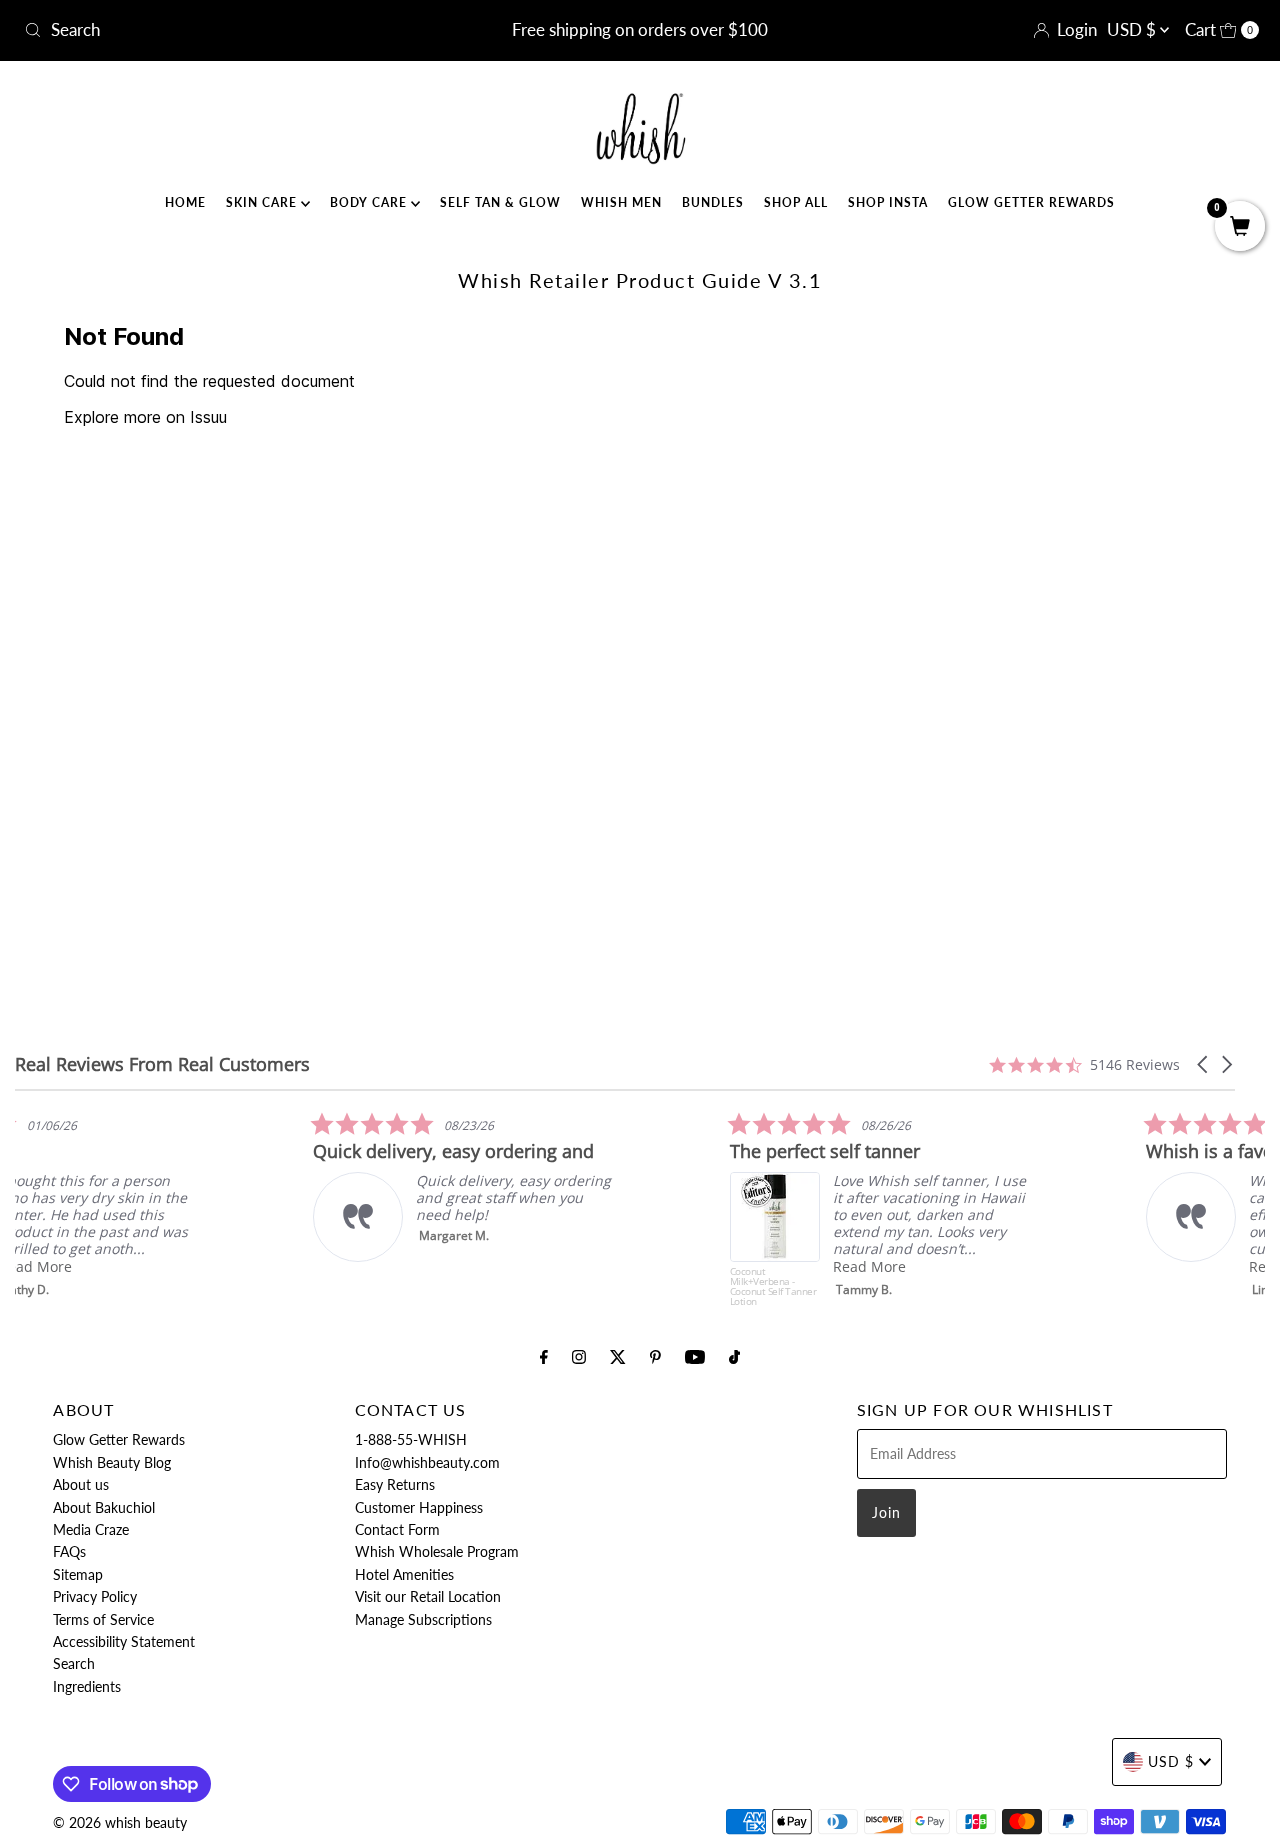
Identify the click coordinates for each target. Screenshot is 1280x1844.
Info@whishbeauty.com (427, 1462)
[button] (1204, 1064)
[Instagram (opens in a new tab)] (579, 1356)
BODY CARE (370, 202)
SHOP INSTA (888, 202)
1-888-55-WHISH (411, 1439)
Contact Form (397, 1529)
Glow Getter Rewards (119, 1439)
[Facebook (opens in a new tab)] (544, 1356)
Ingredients (87, 1686)
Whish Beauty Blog (112, 1462)
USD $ (1133, 29)
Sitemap (78, 1574)
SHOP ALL (796, 202)
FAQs (69, 1551)
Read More (139, 1266)
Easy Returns (395, 1484)
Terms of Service (103, 1619)
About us (81, 1484)
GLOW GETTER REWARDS (1031, 202)
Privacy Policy (95, 1596)
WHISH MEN (621, 202)
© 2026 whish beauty (120, 1822)
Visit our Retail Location (428, 1596)
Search (74, 1663)
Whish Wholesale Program (437, 1551)
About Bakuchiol (104, 1507)
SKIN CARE (263, 202)
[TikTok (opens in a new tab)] (734, 1356)
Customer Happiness (419, 1507)
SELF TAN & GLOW (500, 202)
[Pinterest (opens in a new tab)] (655, 1356)
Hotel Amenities (404, 1574)
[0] (1240, 227)
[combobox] (218, 30)
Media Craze (91, 1529)
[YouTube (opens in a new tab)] (695, 1356)
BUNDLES (713, 202)
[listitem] (150, 1209)
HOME (185, 202)
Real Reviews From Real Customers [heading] (162, 1064)
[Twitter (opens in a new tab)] (618, 1356)
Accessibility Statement (124, 1641)
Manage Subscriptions (423, 1619)
